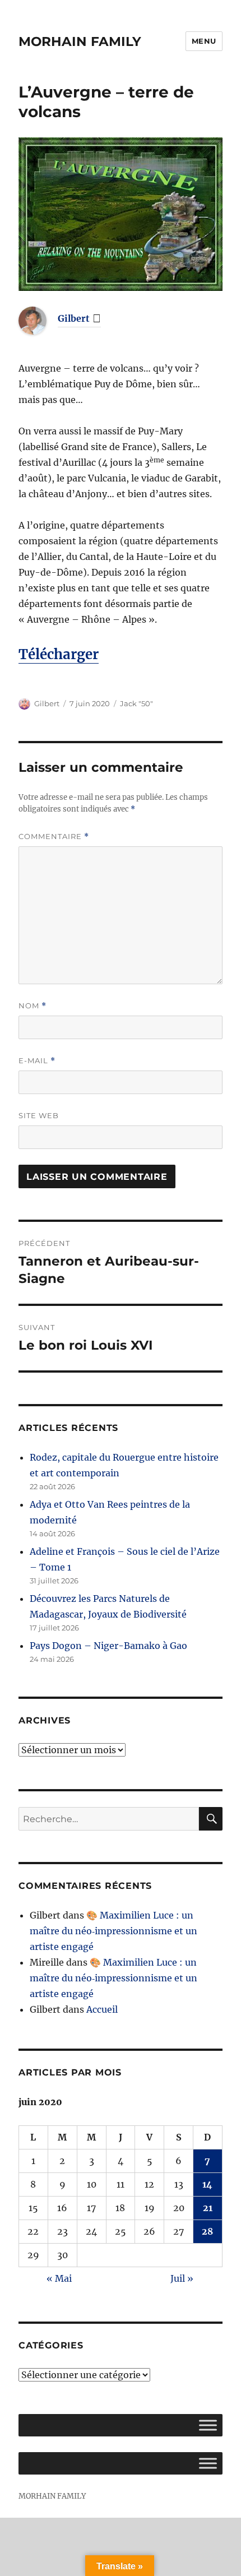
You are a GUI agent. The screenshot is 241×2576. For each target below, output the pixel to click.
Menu (204, 41)
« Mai (59, 2278)
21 (208, 2208)
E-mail (37, 1061)
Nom (33, 1006)
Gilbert (74, 318)
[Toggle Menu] (208, 2426)
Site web (39, 1115)
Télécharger (59, 654)
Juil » (182, 2278)
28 (207, 2231)
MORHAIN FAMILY (80, 41)
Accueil (102, 2009)
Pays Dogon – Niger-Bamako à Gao (108, 1646)
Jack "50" (136, 703)
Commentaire (54, 837)
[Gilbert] (41, 321)
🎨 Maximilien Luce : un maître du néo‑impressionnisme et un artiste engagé (113, 1931)
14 (207, 2184)
